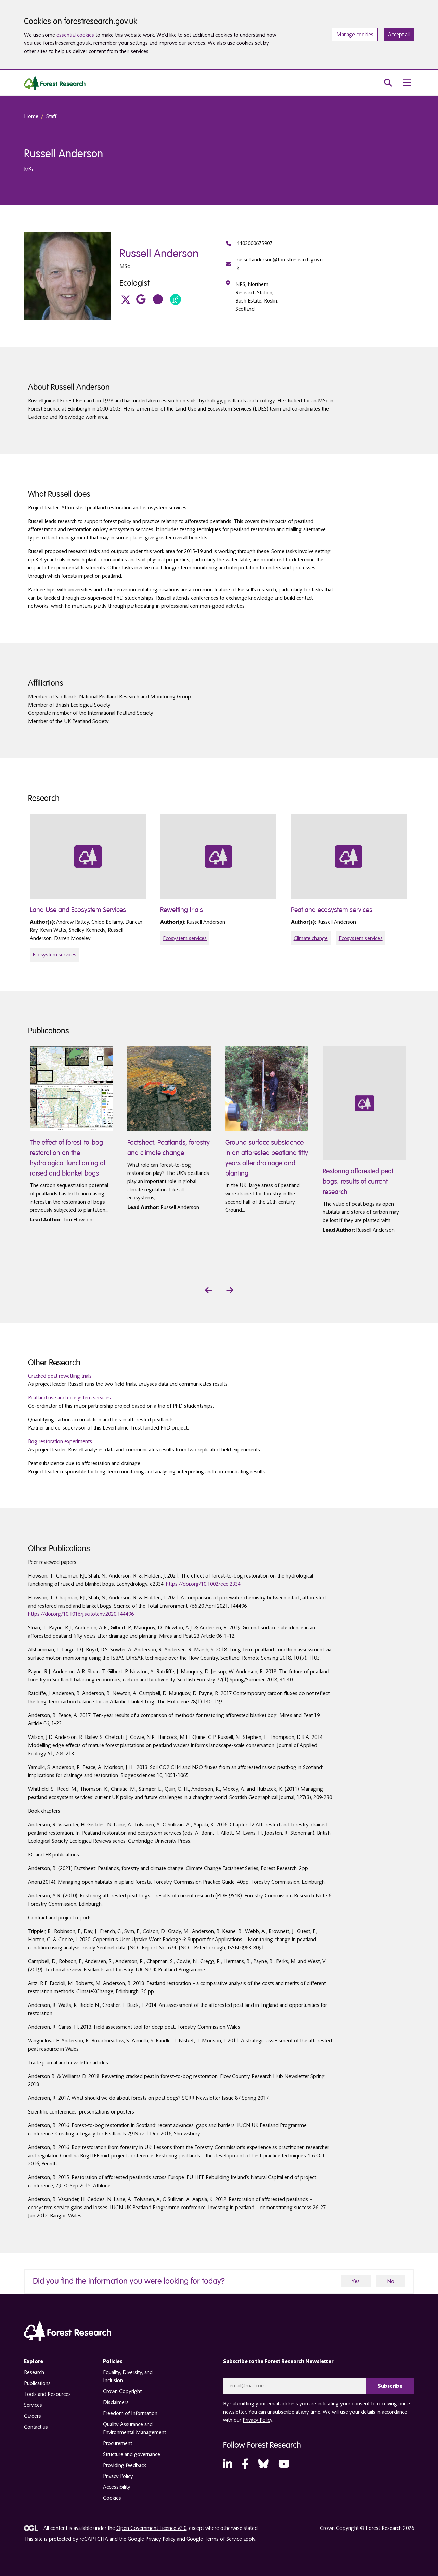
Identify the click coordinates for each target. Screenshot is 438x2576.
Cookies (112, 2498)
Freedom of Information (130, 2413)
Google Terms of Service (214, 2539)
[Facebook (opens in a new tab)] (245, 2464)
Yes (356, 2281)
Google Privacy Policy (151, 2539)
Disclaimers (116, 2402)
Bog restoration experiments (60, 1441)
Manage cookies (355, 35)
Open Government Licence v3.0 (151, 2528)
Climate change (311, 938)
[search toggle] (388, 83)
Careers (33, 2416)
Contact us (36, 2427)
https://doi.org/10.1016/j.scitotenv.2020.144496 (81, 1614)
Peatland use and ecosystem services (69, 1398)
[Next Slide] (230, 1290)
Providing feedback (125, 2465)
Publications (37, 2383)
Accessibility (117, 2487)
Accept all (399, 35)
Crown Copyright (122, 2391)
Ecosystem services (54, 955)
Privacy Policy (118, 2476)
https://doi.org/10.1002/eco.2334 (203, 1584)
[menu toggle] (407, 83)
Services (33, 2405)
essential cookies (75, 35)
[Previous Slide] (208, 1290)
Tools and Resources (47, 2394)
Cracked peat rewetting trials (60, 1376)
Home (31, 116)
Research (34, 2372)
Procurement (118, 2443)
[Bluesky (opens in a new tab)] (263, 2464)
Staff (51, 116)
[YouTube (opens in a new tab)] (284, 2464)
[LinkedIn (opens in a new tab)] (228, 2464)
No (391, 2281)
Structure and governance (132, 2454)
